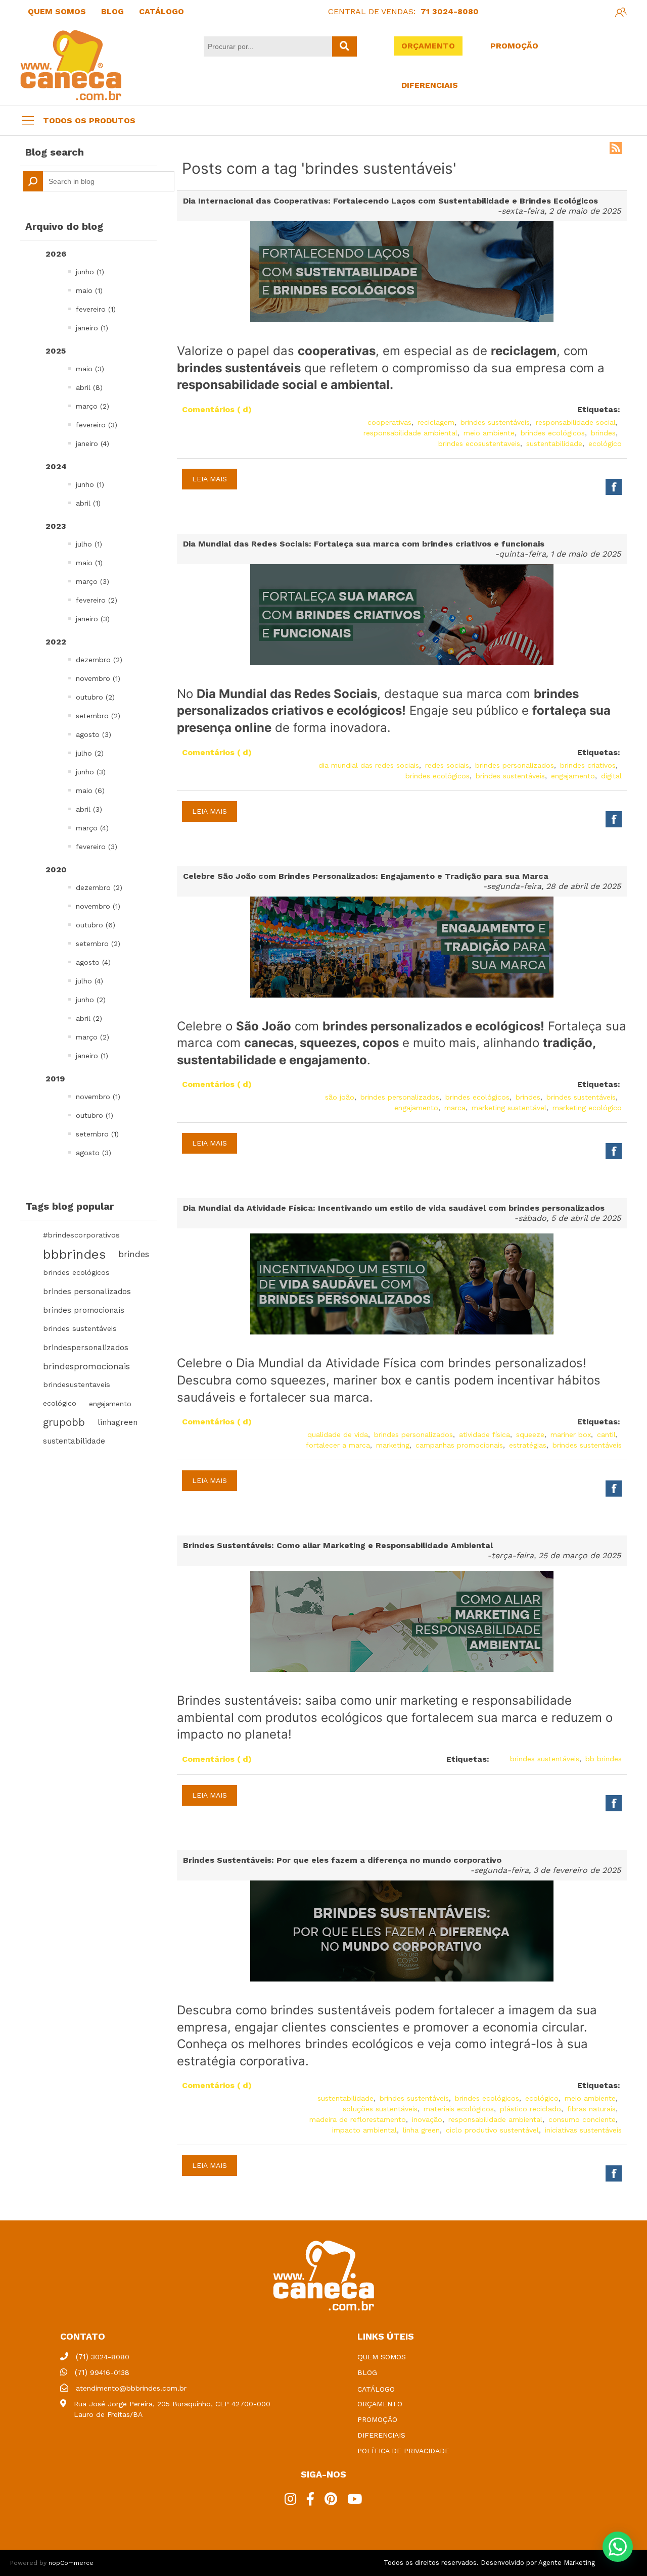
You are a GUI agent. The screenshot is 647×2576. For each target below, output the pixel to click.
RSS (616, 148)
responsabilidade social (576, 422)
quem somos (382, 2357)
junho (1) (90, 272)
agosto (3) (94, 734)
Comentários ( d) (217, 409)
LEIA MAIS (210, 479)
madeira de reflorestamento (358, 2119)
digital (611, 776)
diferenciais (381, 2435)
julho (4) (89, 981)
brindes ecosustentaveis (479, 443)
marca (455, 1108)
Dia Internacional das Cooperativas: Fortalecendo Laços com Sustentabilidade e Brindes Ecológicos (390, 201)
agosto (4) (93, 962)
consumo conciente (582, 2119)
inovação (427, 2119)
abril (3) (89, 809)
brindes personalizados (87, 1292)
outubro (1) (95, 1115)
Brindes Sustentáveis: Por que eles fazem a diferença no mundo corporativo (342, 1860)
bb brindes (604, 1759)
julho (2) (90, 753)
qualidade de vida (338, 1434)
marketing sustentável (509, 1108)
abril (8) (89, 387)
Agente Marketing (567, 2563)
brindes (134, 1254)
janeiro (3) (93, 619)
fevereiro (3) (97, 425)
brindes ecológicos (76, 1273)
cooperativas (389, 422)
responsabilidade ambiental (410, 433)
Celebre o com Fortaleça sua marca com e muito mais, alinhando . (402, 1043)
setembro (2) (98, 716)
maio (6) (90, 790)
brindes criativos (588, 765)
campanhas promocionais (459, 1445)
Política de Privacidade (403, 2451)
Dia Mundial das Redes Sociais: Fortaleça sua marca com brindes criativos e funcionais (364, 544)
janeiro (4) (93, 443)
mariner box (571, 1434)
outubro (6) (96, 925)
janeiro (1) (92, 328)
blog (367, 2372)
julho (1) (89, 544)
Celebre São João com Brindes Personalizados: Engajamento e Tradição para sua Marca (366, 876)
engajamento (110, 1404)
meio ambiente (489, 433)
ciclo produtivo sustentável (492, 2130)
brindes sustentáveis (80, 1329)
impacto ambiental (364, 2130)
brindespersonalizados (86, 1348)
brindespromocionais (86, 1366)
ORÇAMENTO (428, 46)
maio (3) (90, 369)
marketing (393, 1445)
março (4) (92, 828)
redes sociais (447, 765)
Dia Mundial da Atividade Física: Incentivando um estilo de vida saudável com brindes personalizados (394, 1208)
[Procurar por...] (344, 46)
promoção (377, 2419)
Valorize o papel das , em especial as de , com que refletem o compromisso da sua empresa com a (391, 368)
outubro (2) (95, 697)
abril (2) (89, 1018)
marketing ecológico (587, 1108)
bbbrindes (74, 1254)
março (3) (93, 581)
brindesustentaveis (77, 1385)
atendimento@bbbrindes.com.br (131, 2388)
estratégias (528, 1445)
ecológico (60, 1403)
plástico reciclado (530, 2109)
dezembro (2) (99, 660)
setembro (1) (97, 1134)
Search (33, 181)
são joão (340, 1097)
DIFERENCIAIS (430, 85)
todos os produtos (89, 120)
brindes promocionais (84, 1310)
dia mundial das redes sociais (369, 765)
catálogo (376, 2389)
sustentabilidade (74, 1441)
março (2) (93, 406)
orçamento (380, 2404)
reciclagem (436, 422)
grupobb (64, 1422)
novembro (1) (98, 678)
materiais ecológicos (459, 2109)
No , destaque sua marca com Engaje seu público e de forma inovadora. (394, 711)
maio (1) (89, 290)
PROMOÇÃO (514, 46)
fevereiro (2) (97, 600)
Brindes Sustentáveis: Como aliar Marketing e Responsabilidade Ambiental (338, 1545)
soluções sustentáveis (380, 2109)
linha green (421, 2130)
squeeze (530, 1434)
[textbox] (99, 181)
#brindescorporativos (81, 1235)
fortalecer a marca (338, 1445)
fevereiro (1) (96, 309)
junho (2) (91, 1000)
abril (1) (88, 503)
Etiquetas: (599, 409)
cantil (606, 1434)
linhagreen (118, 1422)
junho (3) (91, 772)
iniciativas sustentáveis (583, 2130)
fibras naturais (591, 2109)
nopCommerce (71, 2563)
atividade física (484, 1434)
